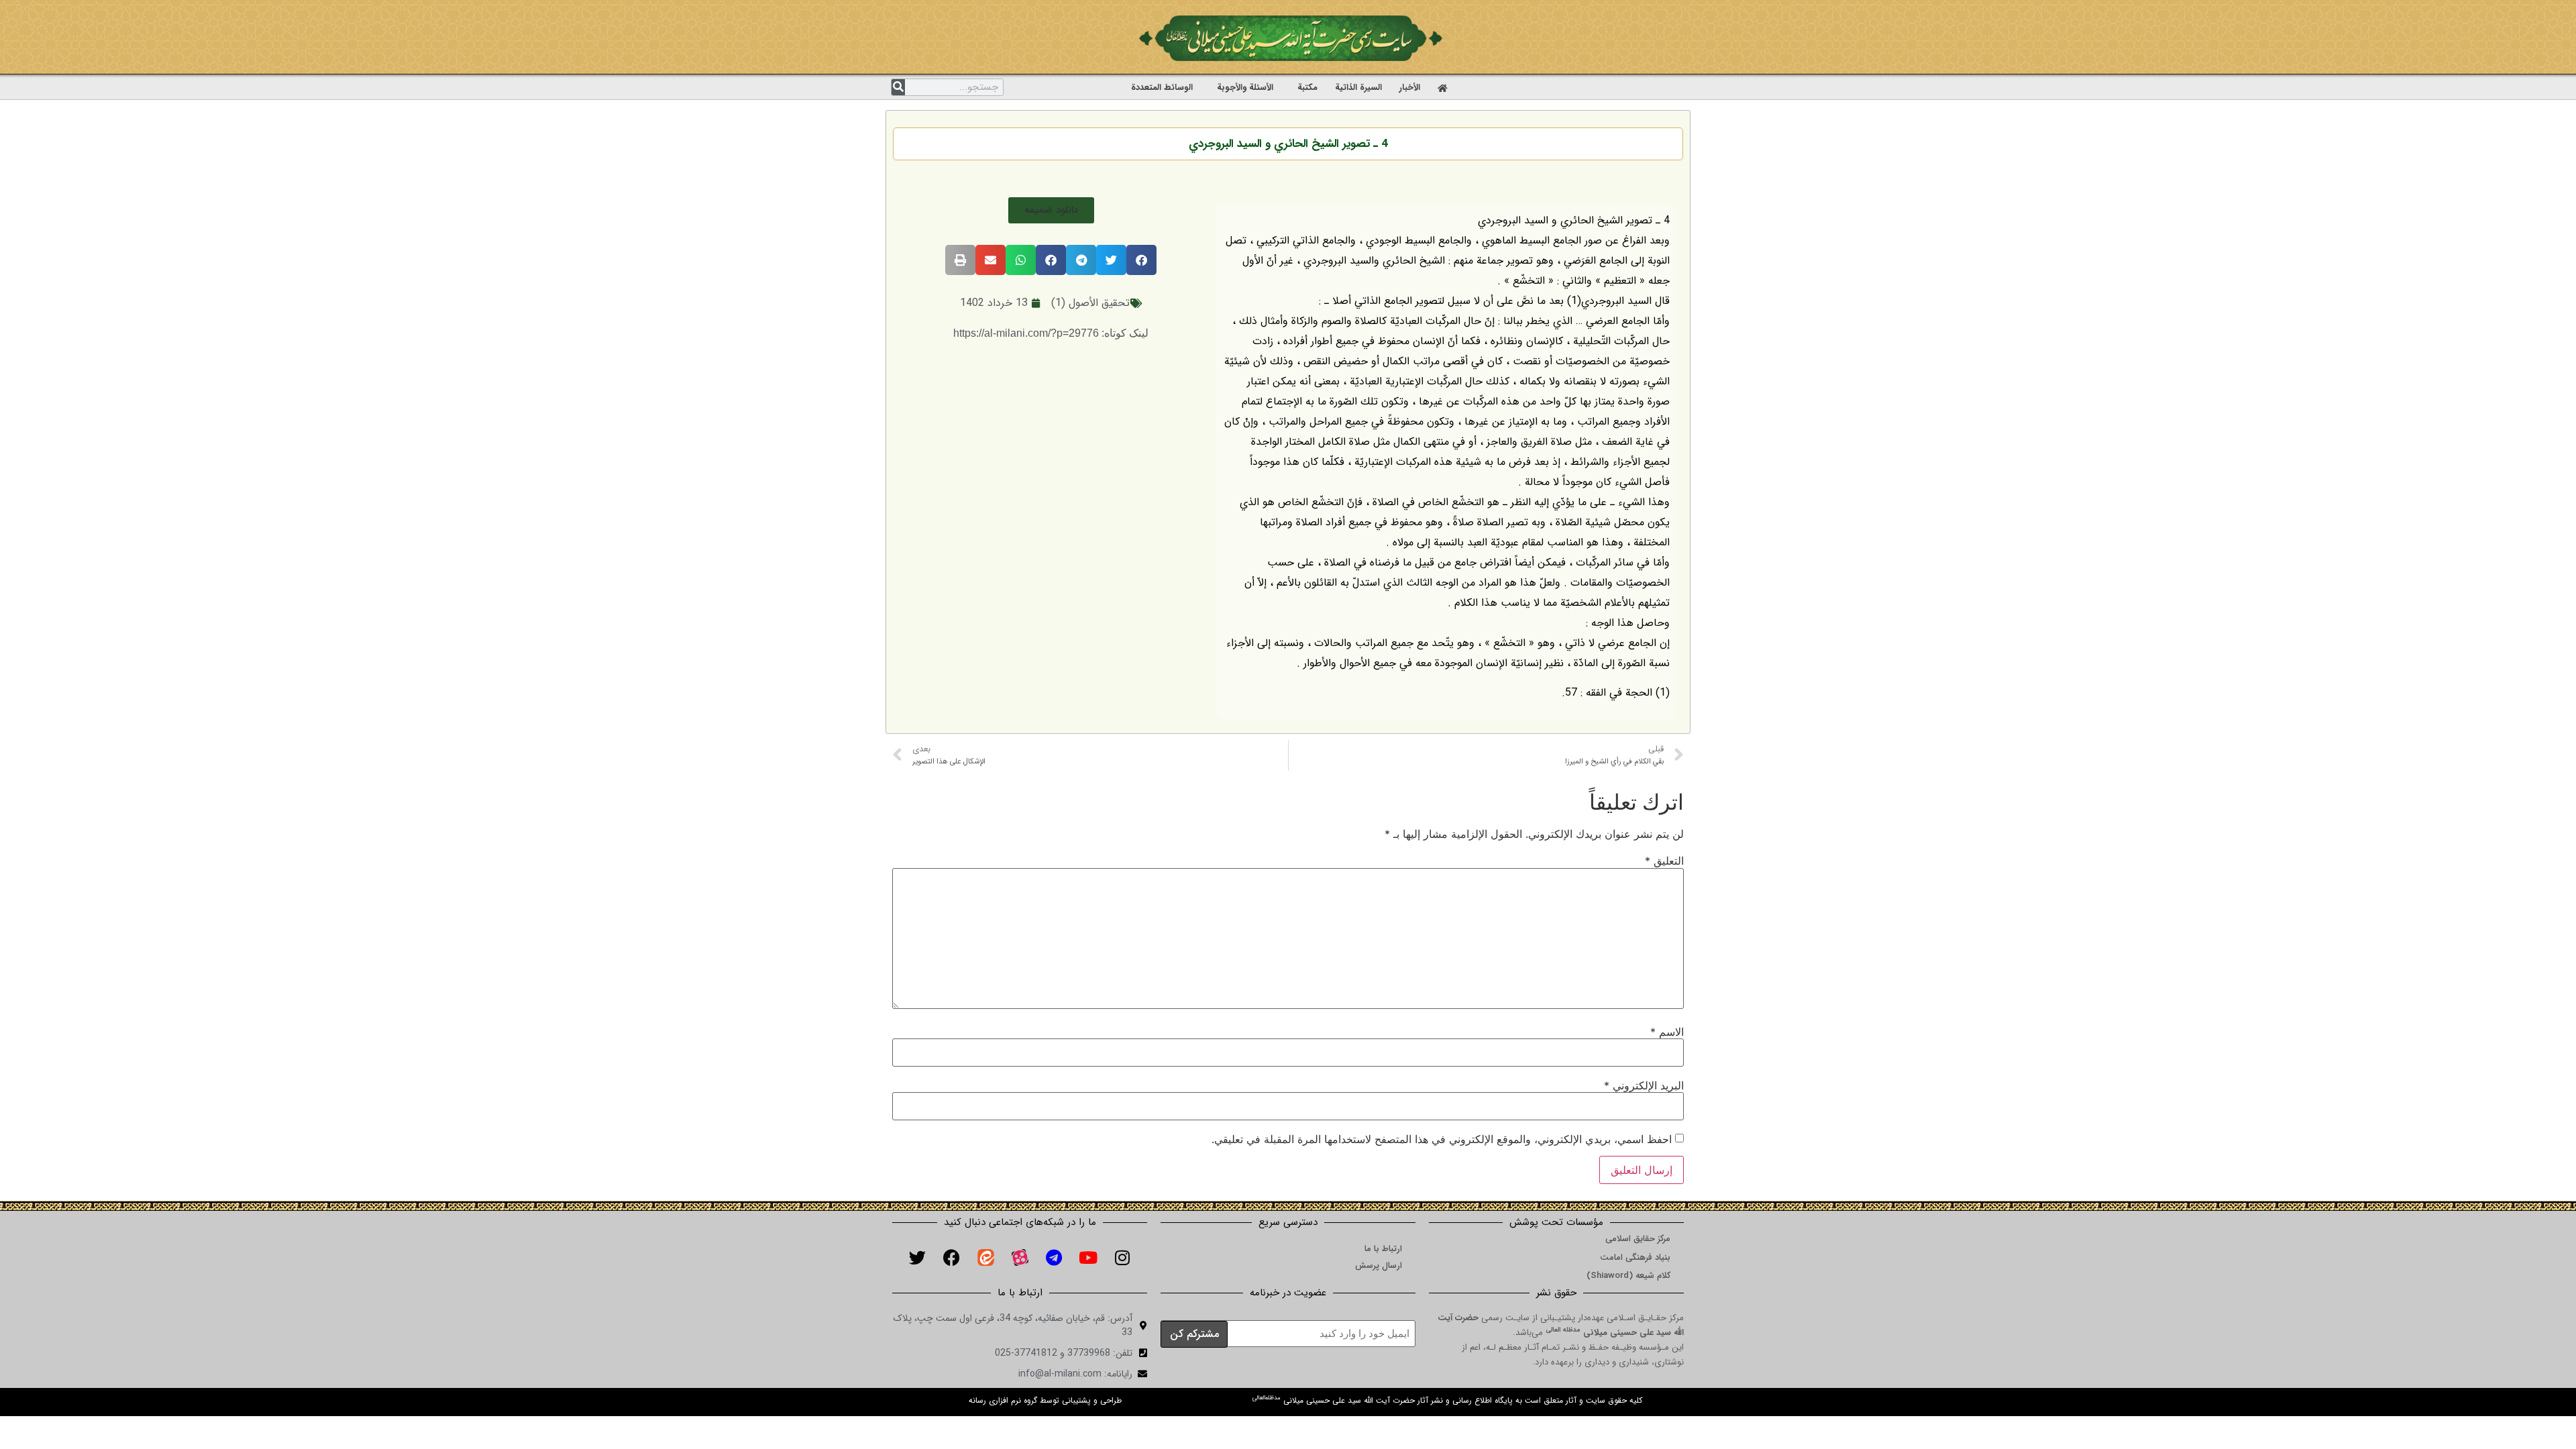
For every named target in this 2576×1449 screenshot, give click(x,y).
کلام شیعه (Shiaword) (1628, 1276)
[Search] (898, 87)
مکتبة (1307, 88)
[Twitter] (917, 1258)
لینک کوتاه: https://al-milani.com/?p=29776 (1051, 333)
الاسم (1667, 1032)
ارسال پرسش (1379, 1266)
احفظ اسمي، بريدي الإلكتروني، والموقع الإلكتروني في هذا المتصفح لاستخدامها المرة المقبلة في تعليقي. (1442, 1139)
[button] (1051, 210)
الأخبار (1410, 88)
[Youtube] (1088, 1258)
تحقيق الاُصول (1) (1090, 303)
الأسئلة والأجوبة (1245, 88)
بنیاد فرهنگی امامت (1635, 1257)
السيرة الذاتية (1358, 88)
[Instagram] (1122, 1258)
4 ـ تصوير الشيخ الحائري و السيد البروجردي (1288, 144)
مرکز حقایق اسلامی (1638, 1239)
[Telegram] (1054, 1258)
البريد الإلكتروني (1644, 1085)
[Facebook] (951, 1258)
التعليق (1664, 861)
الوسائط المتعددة (1162, 88)
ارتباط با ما (1383, 1249)
